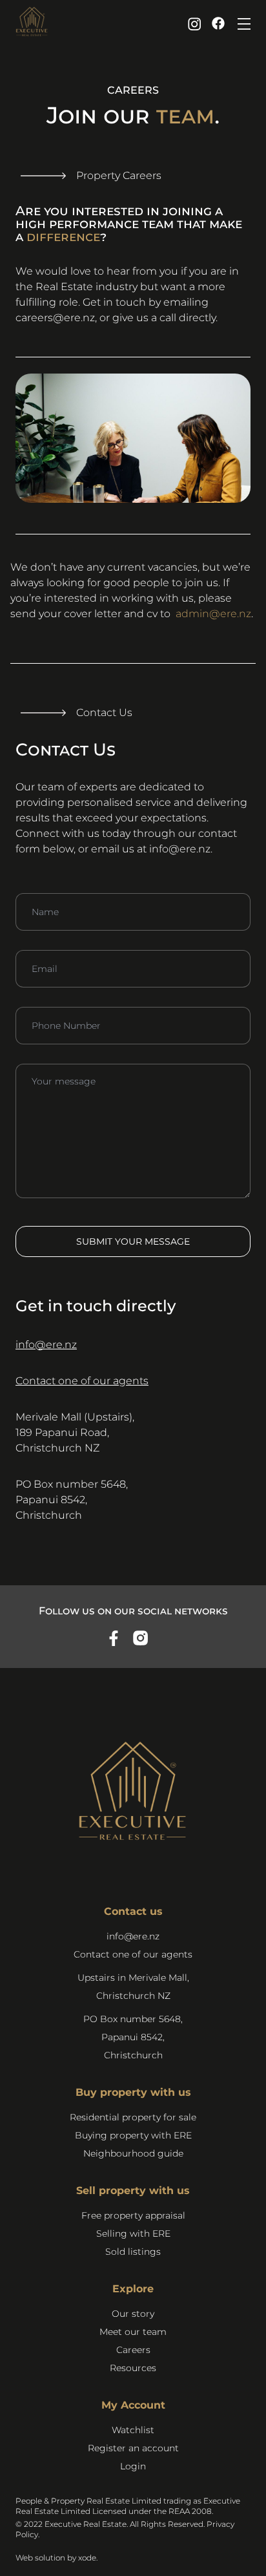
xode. (88, 2558)
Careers (133, 2350)
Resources (133, 2368)
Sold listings (133, 2252)
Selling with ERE (133, 2233)
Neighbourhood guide (133, 2153)
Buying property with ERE (133, 2135)
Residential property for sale (133, 2117)
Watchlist (133, 2430)
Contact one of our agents (82, 1381)
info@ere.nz (180, 849)
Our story (133, 2314)
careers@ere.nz (55, 318)
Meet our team (133, 2332)
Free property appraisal (133, 2215)
